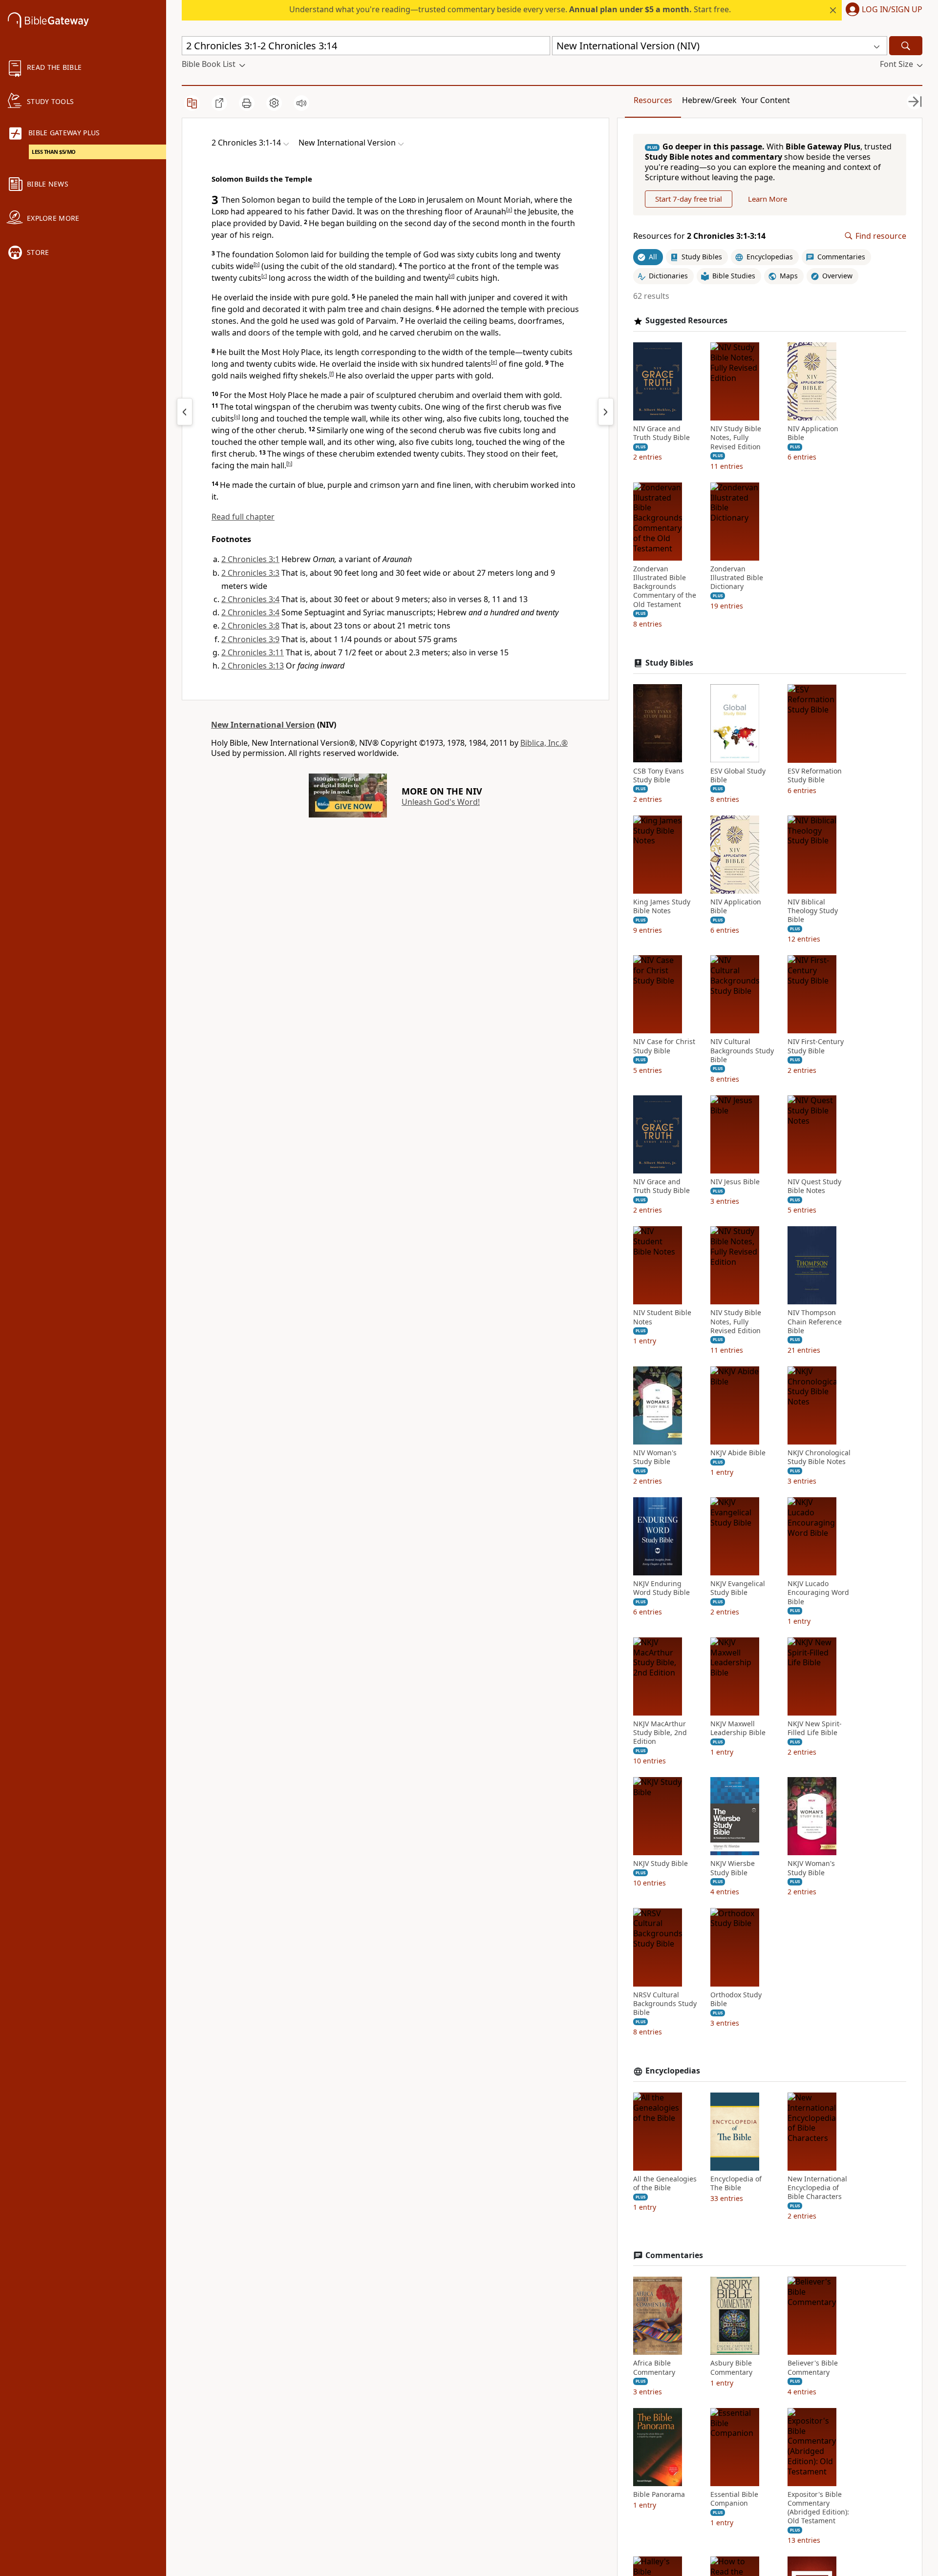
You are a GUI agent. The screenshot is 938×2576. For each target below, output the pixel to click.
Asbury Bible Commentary (731, 2367)
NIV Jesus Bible (735, 1182)
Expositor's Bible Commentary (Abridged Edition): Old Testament (818, 2508)
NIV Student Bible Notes (662, 1317)
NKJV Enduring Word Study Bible (661, 1588)
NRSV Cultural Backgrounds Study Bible (665, 2003)
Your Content (766, 100)
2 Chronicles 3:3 (250, 573)
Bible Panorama (659, 2494)
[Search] (906, 46)
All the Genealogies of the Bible (665, 2183)
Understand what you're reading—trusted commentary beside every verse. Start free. (510, 9)
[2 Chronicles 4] (606, 412)
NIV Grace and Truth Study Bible (661, 433)
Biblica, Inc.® (544, 743)
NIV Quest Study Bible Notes (814, 1186)
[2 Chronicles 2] (185, 412)
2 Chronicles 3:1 (250, 559)
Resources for (699, 236)
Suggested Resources (686, 321)
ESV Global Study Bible (738, 775)
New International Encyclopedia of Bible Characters (817, 2188)
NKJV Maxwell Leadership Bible (738, 1728)
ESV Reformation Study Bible (815, 775)
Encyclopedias (673, 2071)
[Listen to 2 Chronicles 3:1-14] (301, 103)
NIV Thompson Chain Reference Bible (815, 1321)
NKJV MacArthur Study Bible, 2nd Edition (660, 1733)
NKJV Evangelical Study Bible (738, 1588)
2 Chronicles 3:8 (250, 626)
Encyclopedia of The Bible (736, 2183)
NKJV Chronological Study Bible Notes (819, 1457)
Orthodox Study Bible (736, 1999)
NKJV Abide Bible (738, 1453)
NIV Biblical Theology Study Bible (813, 911)
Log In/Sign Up (892, 10)
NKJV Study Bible (661, 1864)
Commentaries (674, 2255)
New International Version (263, 725)
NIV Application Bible (813, 433)
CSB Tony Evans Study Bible (659, 775)
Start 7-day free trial (689, 198)
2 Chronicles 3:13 (253, 666)
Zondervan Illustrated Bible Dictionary (737, 578)
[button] (882, 10)
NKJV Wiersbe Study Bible (733, 1868)
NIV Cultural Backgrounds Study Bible (742, 1050)
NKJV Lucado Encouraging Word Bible (818, 1592)
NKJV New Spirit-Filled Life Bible (815, 1728)
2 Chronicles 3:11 (253, 652)
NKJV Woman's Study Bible (811, 1868)
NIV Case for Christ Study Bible (664, 1046)
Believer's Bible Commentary (813, 2367)
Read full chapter (243, 517)
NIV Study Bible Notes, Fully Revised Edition (736, 438)
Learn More (767, 198)
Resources (653, 100)
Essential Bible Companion (734, 2499)
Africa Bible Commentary (654, 2367)
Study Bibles (669, 662)
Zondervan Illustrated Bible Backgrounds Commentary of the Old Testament (665, 587)
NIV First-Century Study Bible (816, 1046)
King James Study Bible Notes (662, 906)
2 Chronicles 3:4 (250, 599)
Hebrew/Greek (709, 100)
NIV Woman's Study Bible (655, 1457)
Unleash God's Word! (441, 802)
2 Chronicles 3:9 (250, 639)
